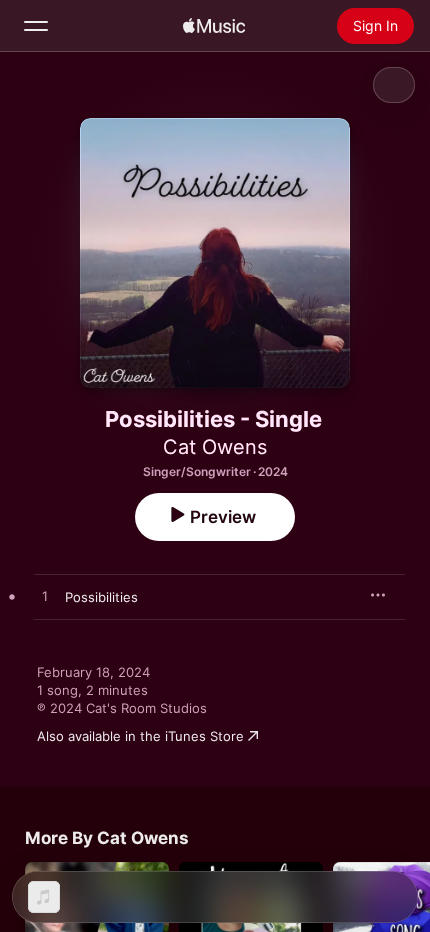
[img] (214, 26)
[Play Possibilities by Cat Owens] (45, 597)
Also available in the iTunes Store (140, 736)
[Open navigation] (36, 26)
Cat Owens (215, 447)
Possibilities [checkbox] (101, 597)
